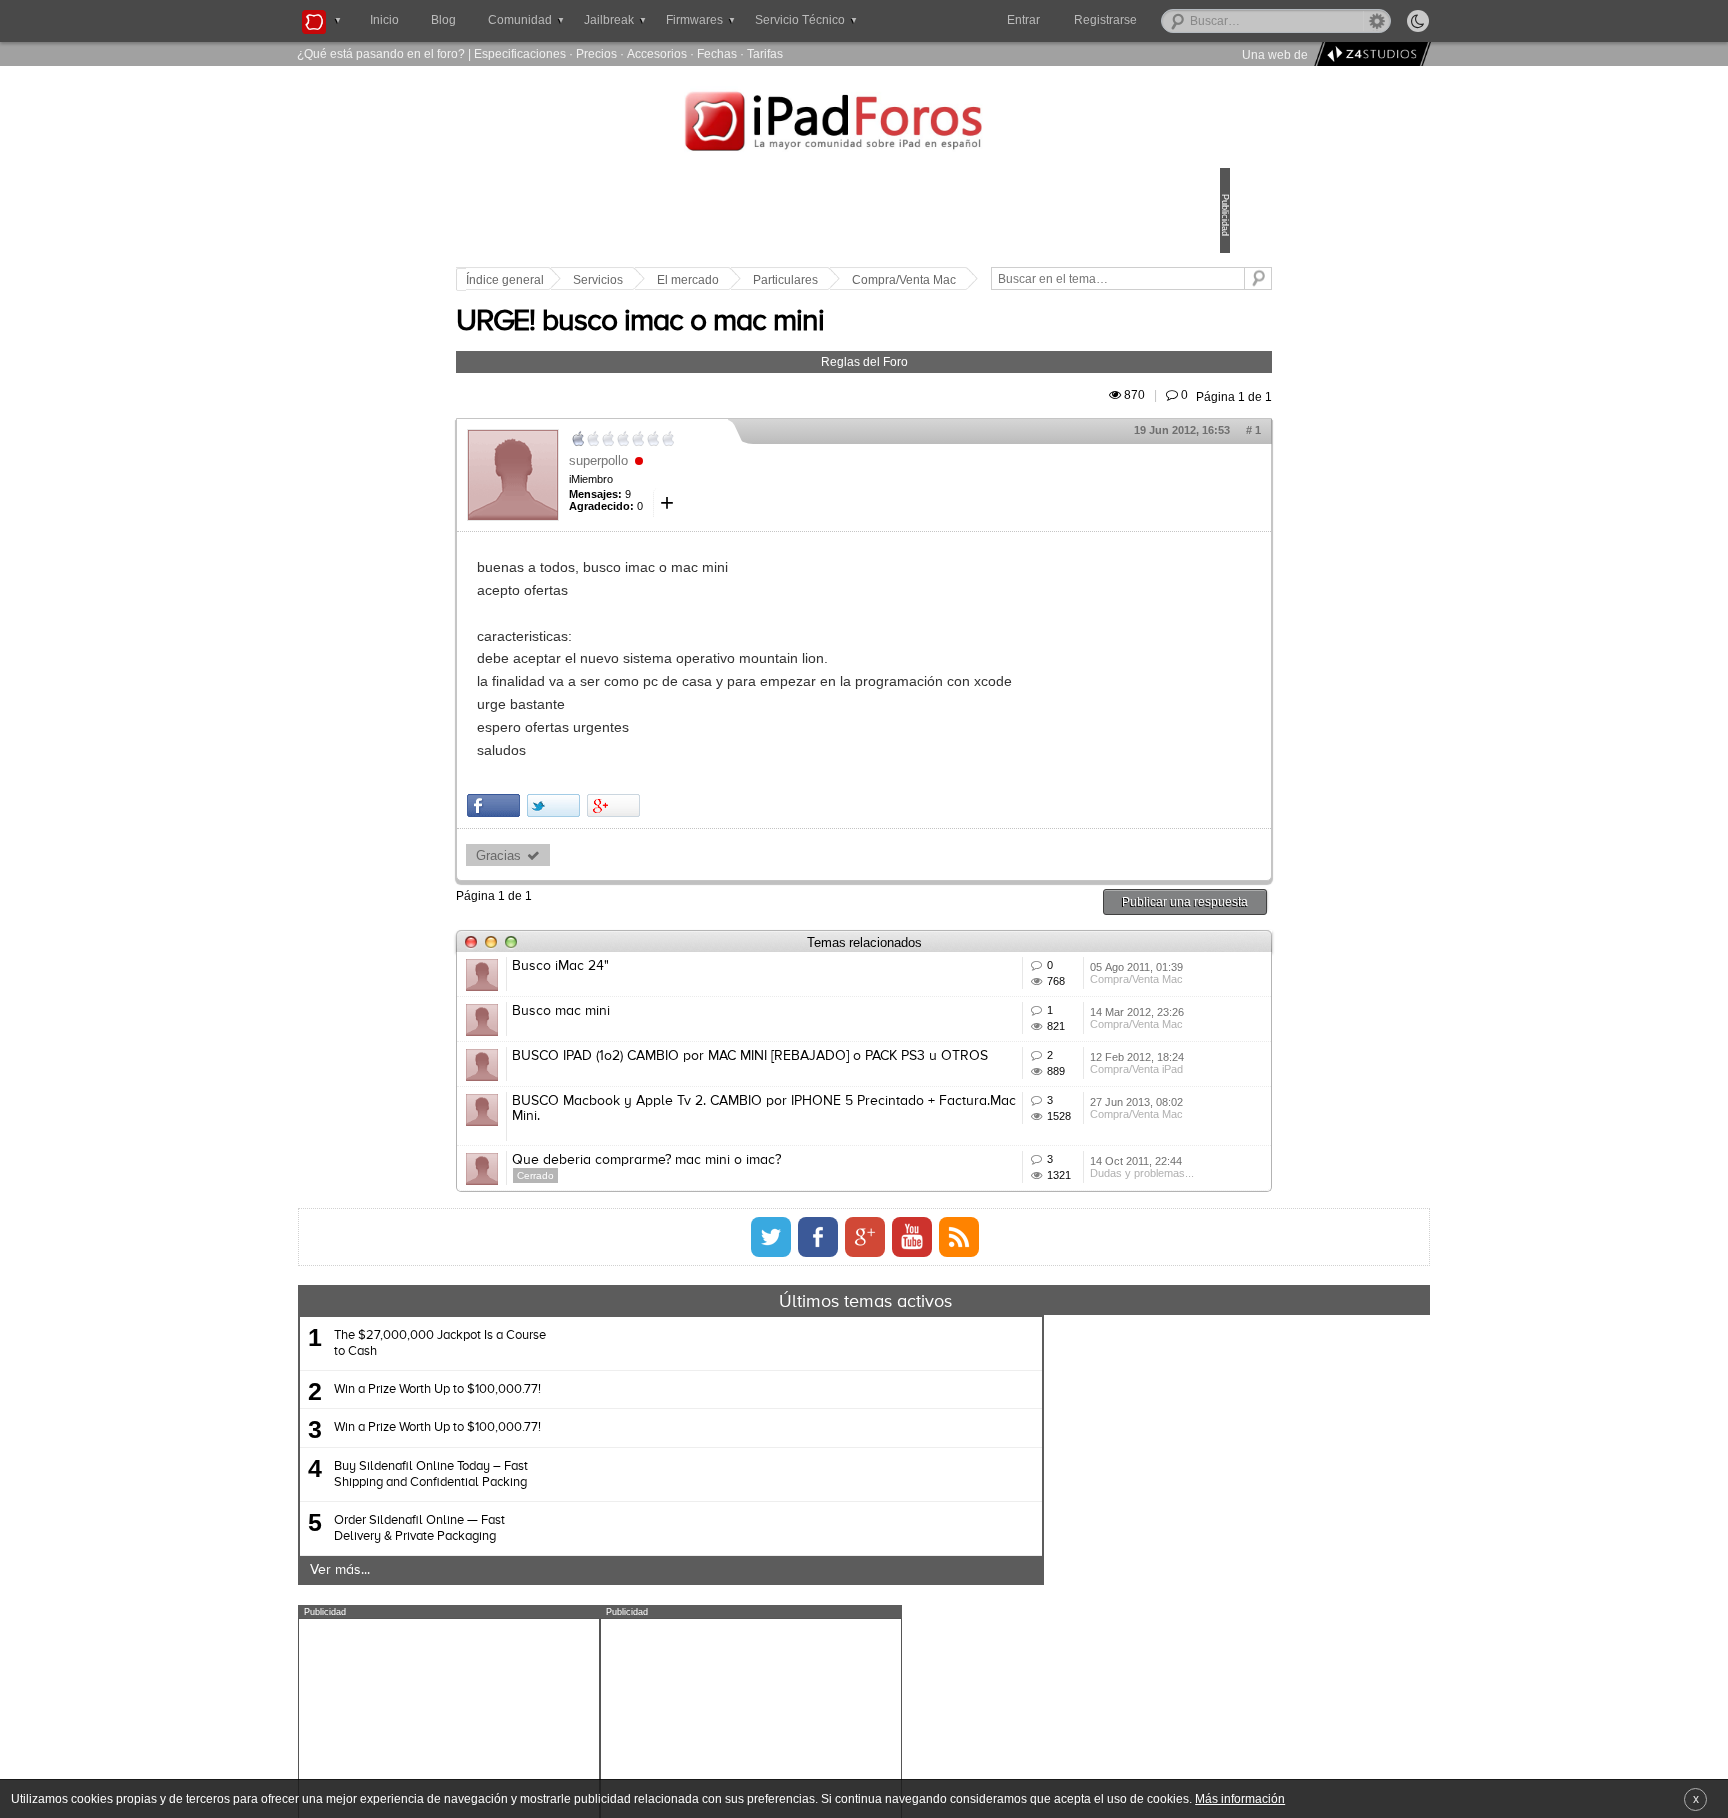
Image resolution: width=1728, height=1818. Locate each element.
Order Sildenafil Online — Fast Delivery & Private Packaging (612, 1705)
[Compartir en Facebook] (632, 851)
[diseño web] (1369, 54)
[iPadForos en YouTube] (912, 1414)
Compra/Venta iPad (1041, 1205)
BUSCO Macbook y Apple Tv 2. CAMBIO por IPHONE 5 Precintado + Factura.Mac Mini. (815, 1241)
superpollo (737, 483)
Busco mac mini (700, 1086)
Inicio (384, 20)
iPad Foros (864, 124)
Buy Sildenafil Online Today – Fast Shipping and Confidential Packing (624, 1650)
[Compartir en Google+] (752, 851)
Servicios (737, 280)
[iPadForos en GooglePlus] (865, 1414)
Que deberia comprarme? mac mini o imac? (785, 1308)
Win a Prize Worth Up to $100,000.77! (630, 1566)
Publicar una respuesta (1046, 947)
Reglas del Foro (863, 384)
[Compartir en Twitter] (692, 851)
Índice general (644, 280)
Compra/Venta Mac (1043, 280)
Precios (596, 53)
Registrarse (1169, 20)
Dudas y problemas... (1047, 1353)
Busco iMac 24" (699, 1012)
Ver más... (533, 1747)
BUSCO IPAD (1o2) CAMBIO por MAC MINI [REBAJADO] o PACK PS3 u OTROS (778, 1167)
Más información (1240, 1798)
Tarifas (765, 53)
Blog (443, 20)
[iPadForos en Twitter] (771, 1414)
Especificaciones (520, 53)
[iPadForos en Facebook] (818, 1414)
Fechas (717, 53)
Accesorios (657, 53)
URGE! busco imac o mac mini (779, 345)
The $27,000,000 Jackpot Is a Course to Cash (633, 1520)
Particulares (924, 280)
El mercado (827, 280)
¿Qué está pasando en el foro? (381, 53)
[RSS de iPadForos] (959, 1414)
